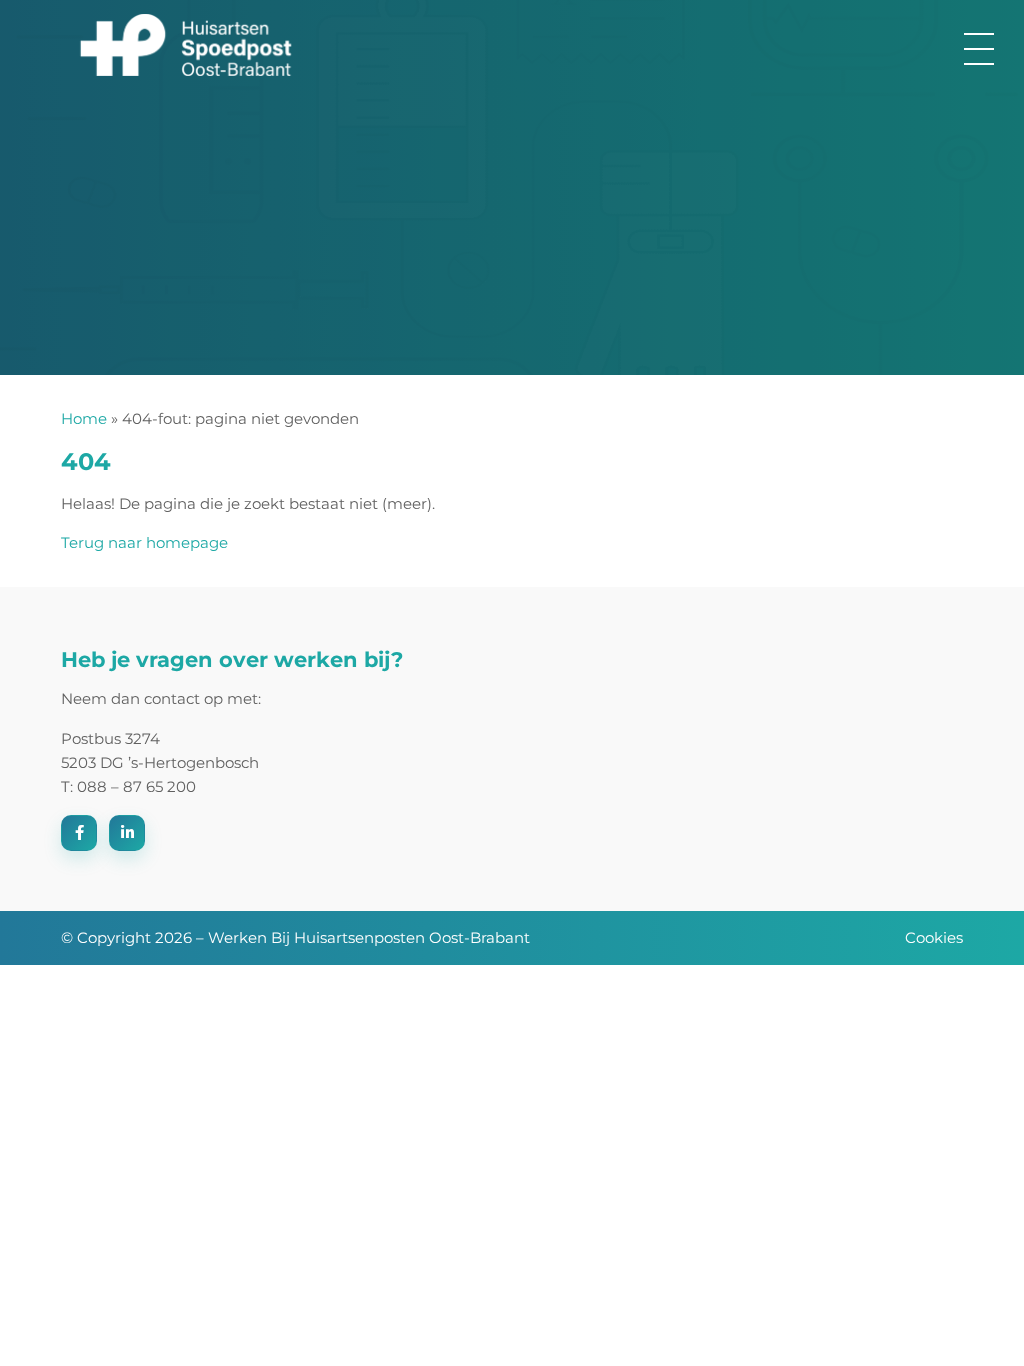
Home (84, 418)
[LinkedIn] (127, 833)
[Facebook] (79, 833)
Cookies (934, 937)
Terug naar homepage (144, 542)
